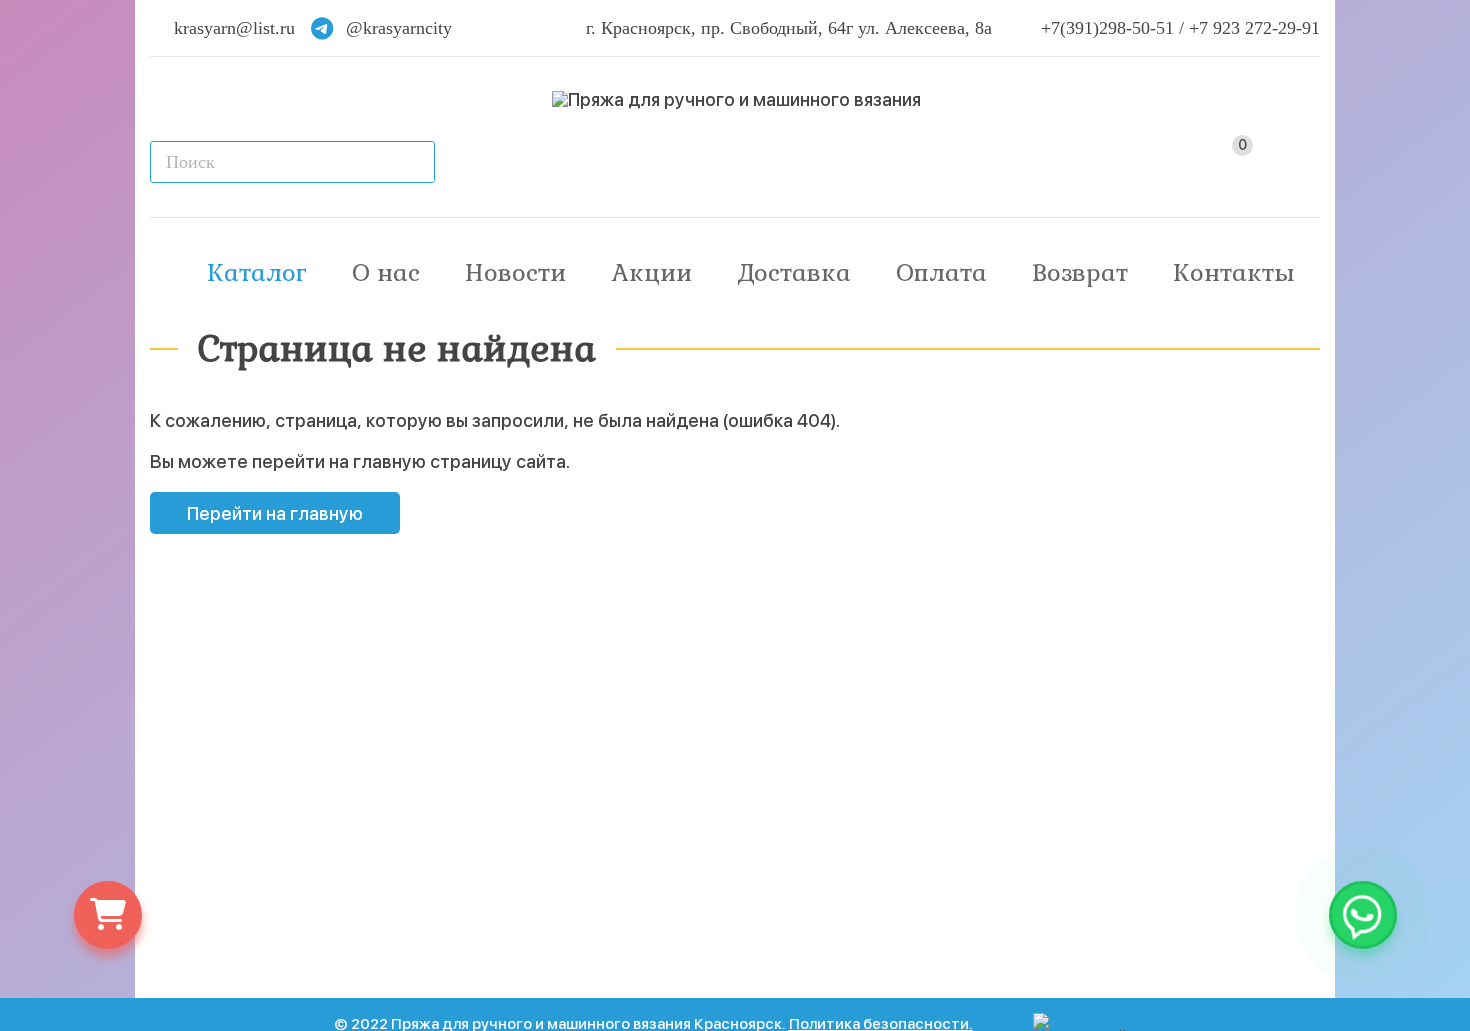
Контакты (1234, 272)
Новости (515, 272)
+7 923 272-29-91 (1254, 28)
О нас (386, 272)
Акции (652, 272)
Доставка (794, 272)
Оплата (941, 272)
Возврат (1080, 272)
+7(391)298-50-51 (1107, 28)
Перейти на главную (275, 513)
